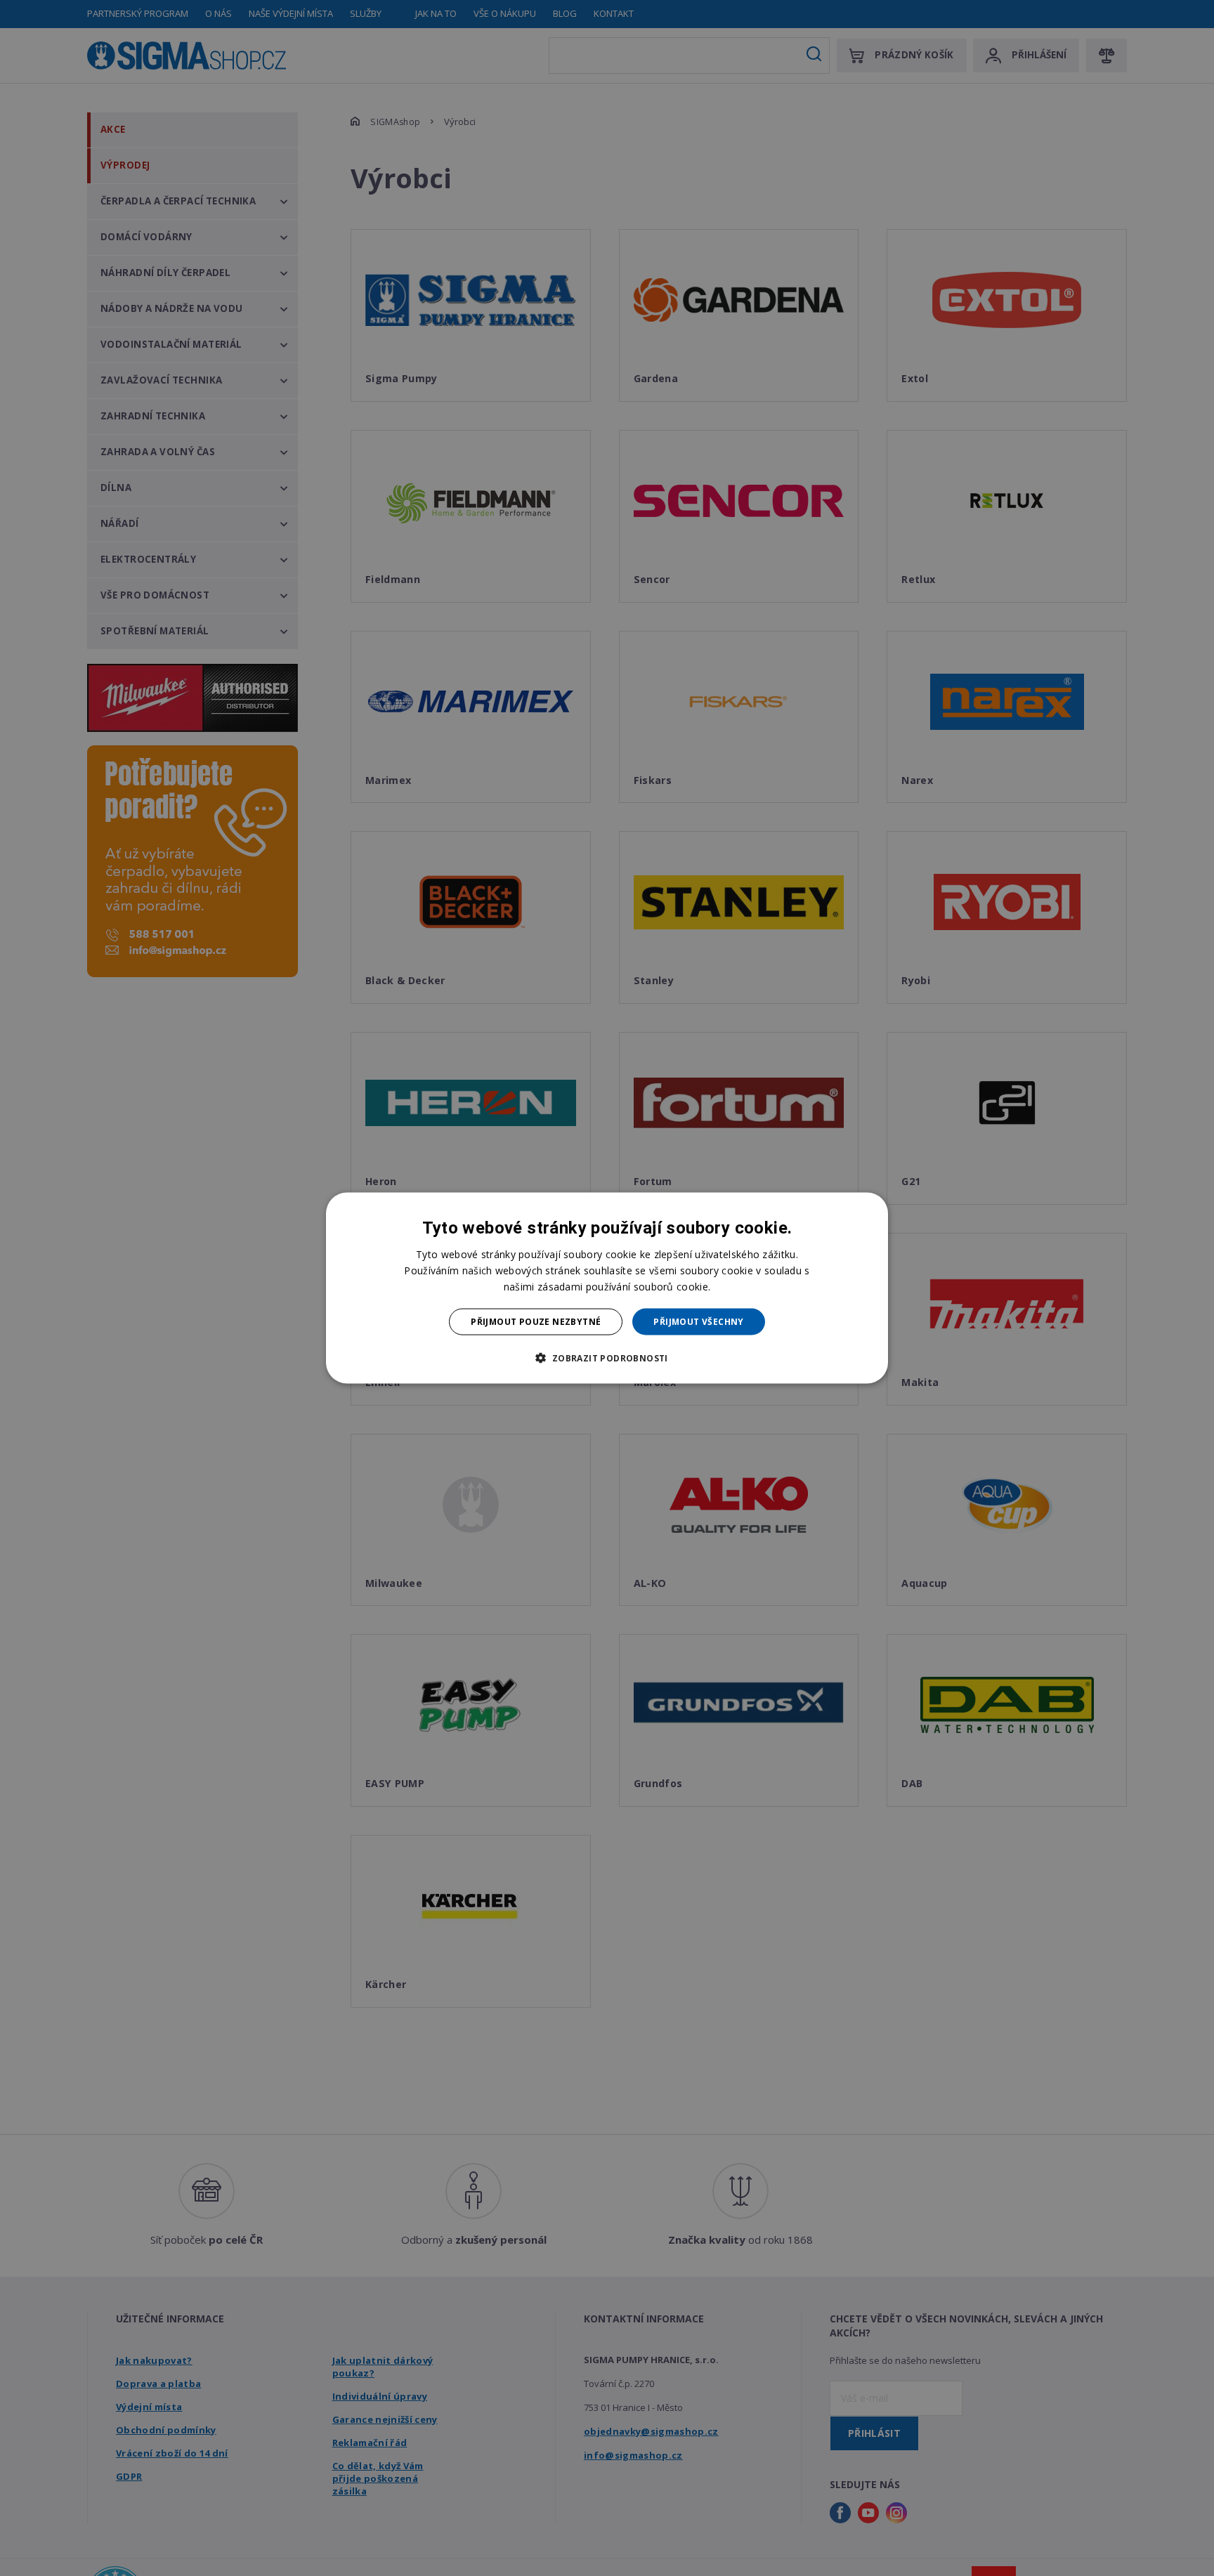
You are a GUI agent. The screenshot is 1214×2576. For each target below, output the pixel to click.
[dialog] (607, 1288)
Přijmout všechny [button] (698, 1322)
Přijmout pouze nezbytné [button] (536, 1322)
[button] (607, 1358)
